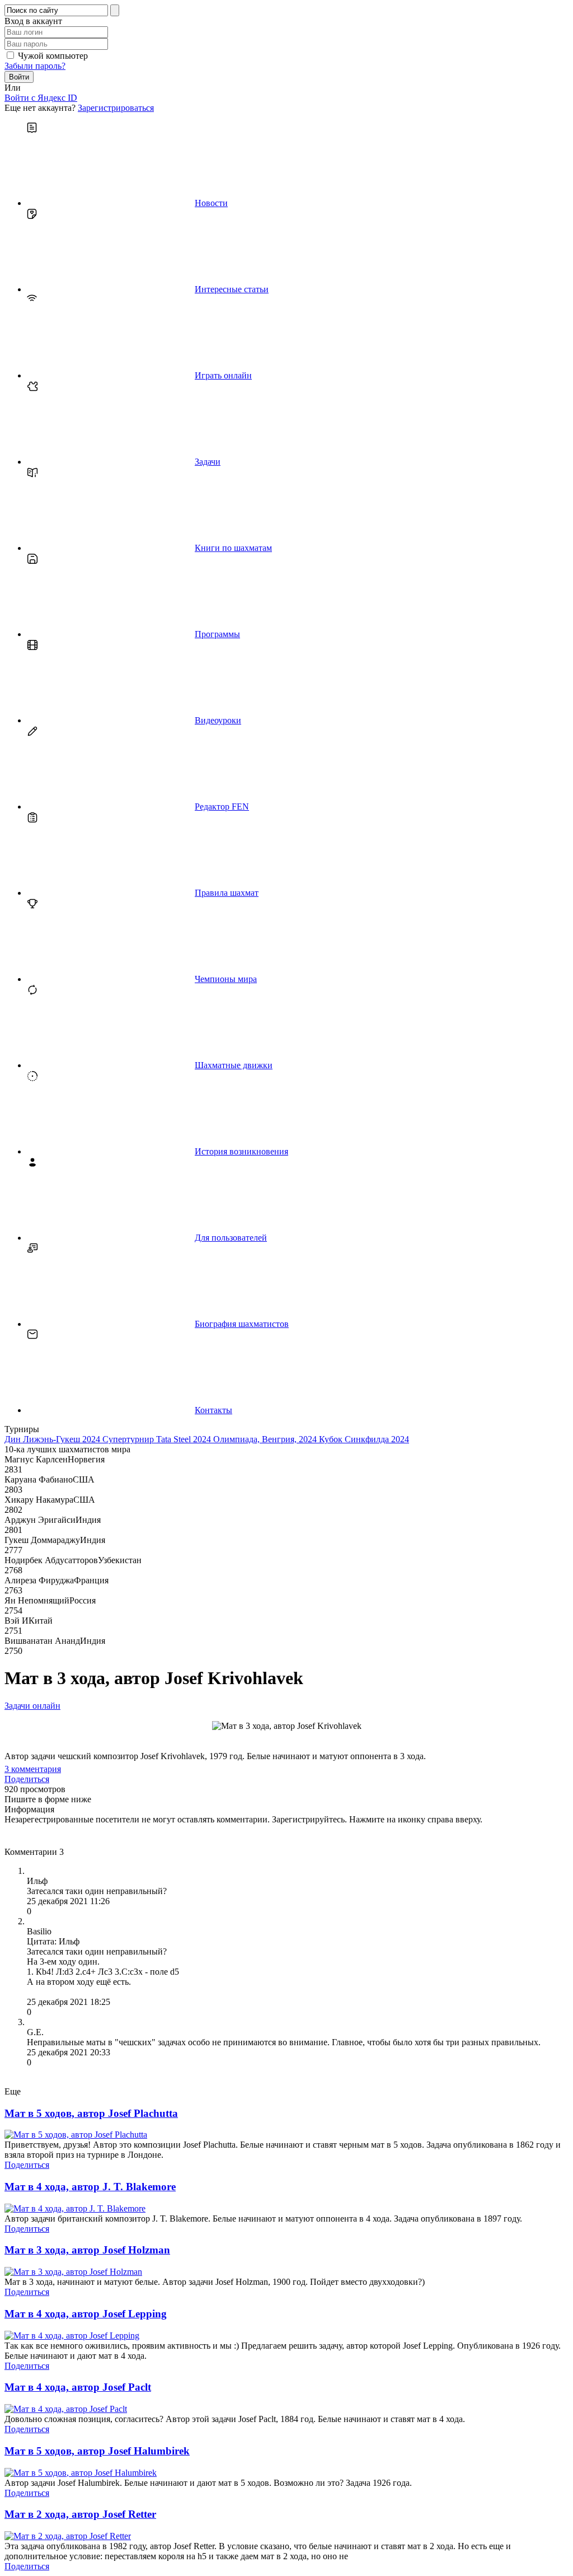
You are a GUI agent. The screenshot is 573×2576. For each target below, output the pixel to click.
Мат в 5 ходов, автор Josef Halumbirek (97, 2451)
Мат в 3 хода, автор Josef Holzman (87, 2250)
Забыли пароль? (35, 66)
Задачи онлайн (32, 1706)
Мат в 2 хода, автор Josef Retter (80, 2514)
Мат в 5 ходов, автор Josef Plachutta (91, 2113)
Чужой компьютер (53, 56)
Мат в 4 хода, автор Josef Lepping (86, 2314)
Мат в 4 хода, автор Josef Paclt (78, 2387)
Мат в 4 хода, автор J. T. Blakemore (90, 2187)
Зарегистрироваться (116, 108)
